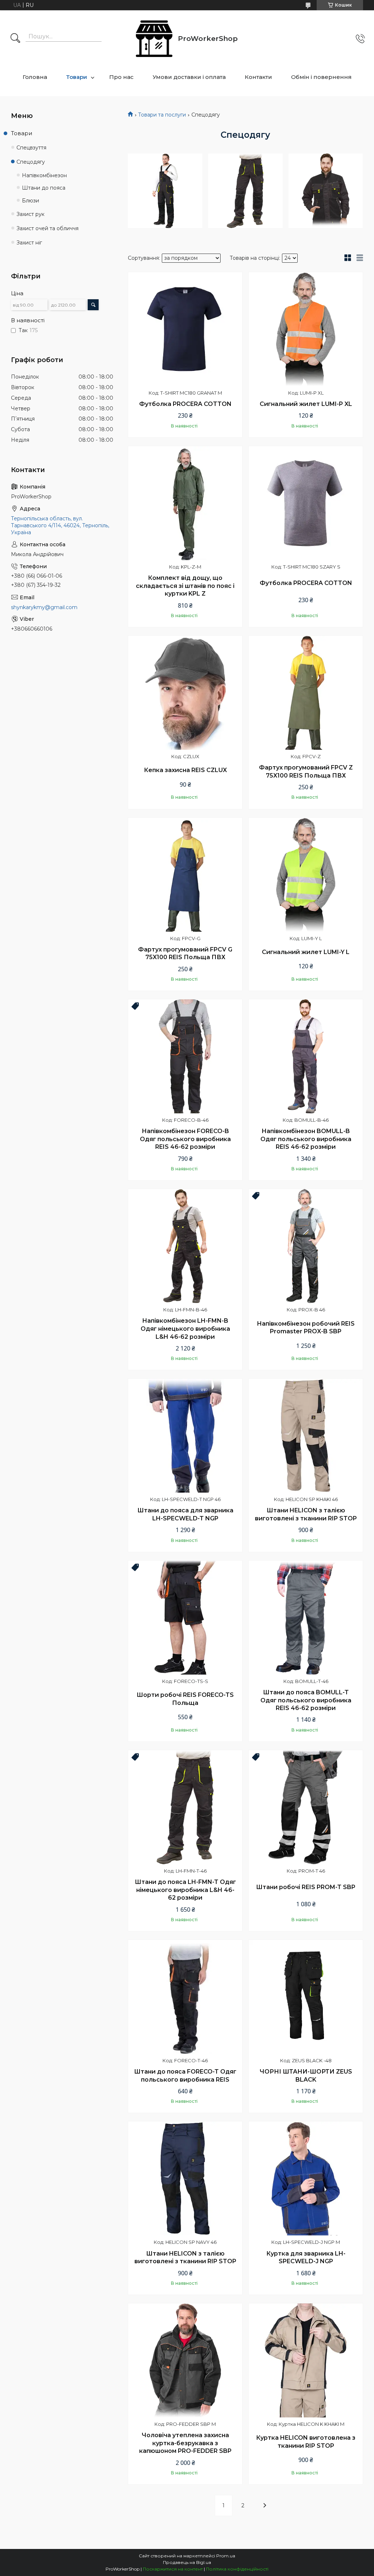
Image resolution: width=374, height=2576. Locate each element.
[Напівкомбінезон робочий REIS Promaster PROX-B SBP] (306, 1246)
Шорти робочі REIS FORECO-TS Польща (185, 1699)
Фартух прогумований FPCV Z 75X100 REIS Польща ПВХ (306, 772)
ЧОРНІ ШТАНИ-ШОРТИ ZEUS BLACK (306, 2076)
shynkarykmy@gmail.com (44, 607)
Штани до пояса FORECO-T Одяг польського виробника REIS (185, 2076)
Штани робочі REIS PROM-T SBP (306, 1887)
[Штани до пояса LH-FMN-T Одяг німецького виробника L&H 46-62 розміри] (185, 1807)
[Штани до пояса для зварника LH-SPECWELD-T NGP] (185, 1436)
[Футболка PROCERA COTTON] (185, 329)
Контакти (258, 77)
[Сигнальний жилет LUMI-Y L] (306, 875)
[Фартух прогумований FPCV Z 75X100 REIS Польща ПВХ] (306, 693)
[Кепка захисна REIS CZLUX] (185, 693)
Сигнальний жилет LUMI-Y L (306, 952)
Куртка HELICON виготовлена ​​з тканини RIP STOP (306, 2442)
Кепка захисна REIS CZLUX (185, 770)
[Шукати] (15, 39)
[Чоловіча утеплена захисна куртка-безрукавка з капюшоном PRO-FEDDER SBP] (185, 2360)
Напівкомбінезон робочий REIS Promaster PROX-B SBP (306, 1328)
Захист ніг (29, 243)
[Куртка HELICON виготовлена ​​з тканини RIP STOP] (306, 2360)
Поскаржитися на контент (173, 2569)
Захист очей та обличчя (47, 228)
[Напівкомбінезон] (165, 191)
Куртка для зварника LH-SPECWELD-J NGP (306, 2258)
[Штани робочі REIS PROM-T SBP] (306, 1807)
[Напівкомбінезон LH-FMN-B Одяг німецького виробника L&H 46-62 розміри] (185, 1246)
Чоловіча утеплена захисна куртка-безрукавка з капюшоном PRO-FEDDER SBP (185, 2443)
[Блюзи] (326, 191)
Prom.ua (226, 2556)
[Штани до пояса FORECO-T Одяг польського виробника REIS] (185, 1997)
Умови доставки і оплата (189, 77)
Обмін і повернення (321, 77)
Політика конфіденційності (237, 2569)
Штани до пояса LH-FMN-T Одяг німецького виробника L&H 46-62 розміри (185, 1890)
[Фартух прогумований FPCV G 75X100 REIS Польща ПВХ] (185, 875)
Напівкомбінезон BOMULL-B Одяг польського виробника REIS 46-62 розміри (306, 1139)
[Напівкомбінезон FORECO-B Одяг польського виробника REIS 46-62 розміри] (185, 1056)
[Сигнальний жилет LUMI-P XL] (306, 329)
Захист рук (30, 214)
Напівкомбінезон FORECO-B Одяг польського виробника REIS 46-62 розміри (185, 1139)
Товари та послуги (162, 115)
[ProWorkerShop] (154, 39)
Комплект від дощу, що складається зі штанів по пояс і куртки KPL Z (185, 586)
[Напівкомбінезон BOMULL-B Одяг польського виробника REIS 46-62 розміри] (306, 1056)
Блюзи (30, 201)
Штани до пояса (44, 188)
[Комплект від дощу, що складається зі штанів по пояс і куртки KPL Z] (185, 503)
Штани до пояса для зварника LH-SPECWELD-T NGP (185, 1514)
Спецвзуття (31, 148)
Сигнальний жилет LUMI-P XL (306, 404)
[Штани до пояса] (245, 191)
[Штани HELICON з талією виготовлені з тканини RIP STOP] (306, 1436)
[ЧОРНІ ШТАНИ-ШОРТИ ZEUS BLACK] (306, 1997)
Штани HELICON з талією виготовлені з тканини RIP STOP (306, 1514)
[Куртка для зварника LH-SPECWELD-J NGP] (306, 2178)
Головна (35, 77)
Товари (77, 77)
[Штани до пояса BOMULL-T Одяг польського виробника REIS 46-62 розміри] (306, 1618)
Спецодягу (31, 162)
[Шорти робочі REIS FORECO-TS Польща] (185, 1618)
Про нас (121, 77)
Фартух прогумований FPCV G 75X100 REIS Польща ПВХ (185, 953)
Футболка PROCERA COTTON (185, 404)
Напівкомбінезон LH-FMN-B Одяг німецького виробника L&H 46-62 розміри (185, 1329)
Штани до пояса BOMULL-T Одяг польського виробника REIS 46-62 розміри (306, 1700)
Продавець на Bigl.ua (187, 2562)
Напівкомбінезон (44, 175)
